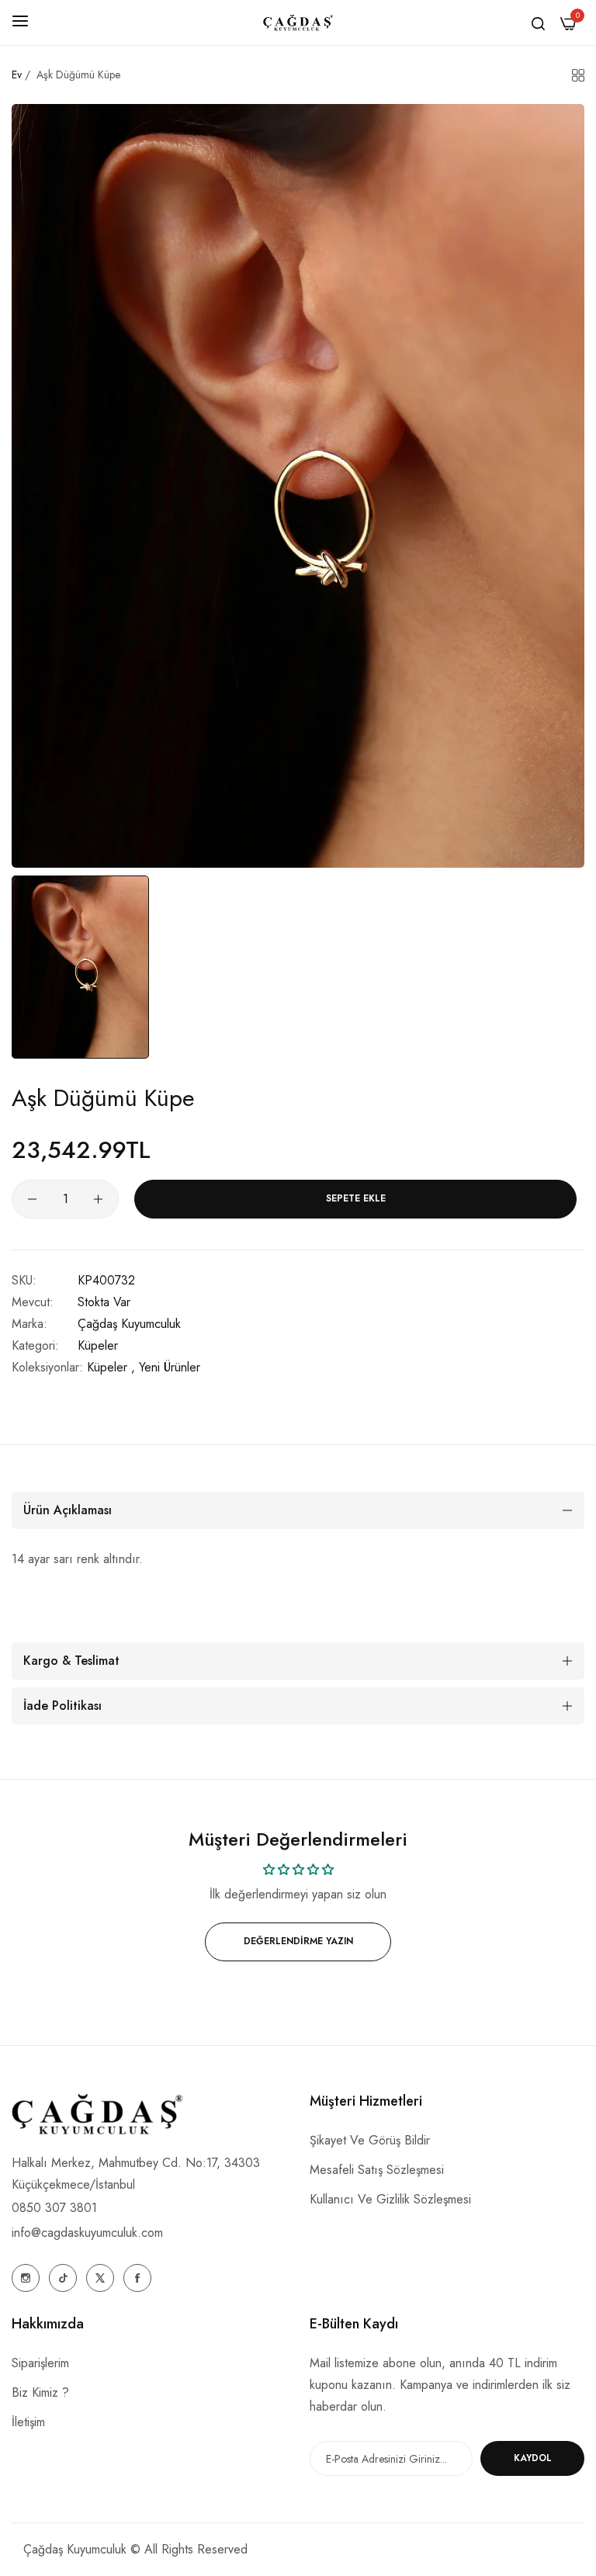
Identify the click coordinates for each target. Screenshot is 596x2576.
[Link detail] (26, 2278)
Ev (17, 75)
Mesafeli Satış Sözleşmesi (377, 2170)
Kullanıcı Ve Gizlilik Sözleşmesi (390, 2199)
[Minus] (32, 1199)
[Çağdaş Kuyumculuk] (298, 23)
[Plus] (98, 1199)
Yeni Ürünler (170, 1367)
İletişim (28, 2422)
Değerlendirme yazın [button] (298, 1941)
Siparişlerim (40, 2363)
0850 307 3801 (54, 2208)
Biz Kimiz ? (40, 2392)
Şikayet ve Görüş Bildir (370, 2140)
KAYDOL (533, 2458)
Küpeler (98, 1345)
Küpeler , (111, 1367)
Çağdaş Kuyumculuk (129, 1324)
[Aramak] (538, 23)
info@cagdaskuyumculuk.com (87, 2233)
